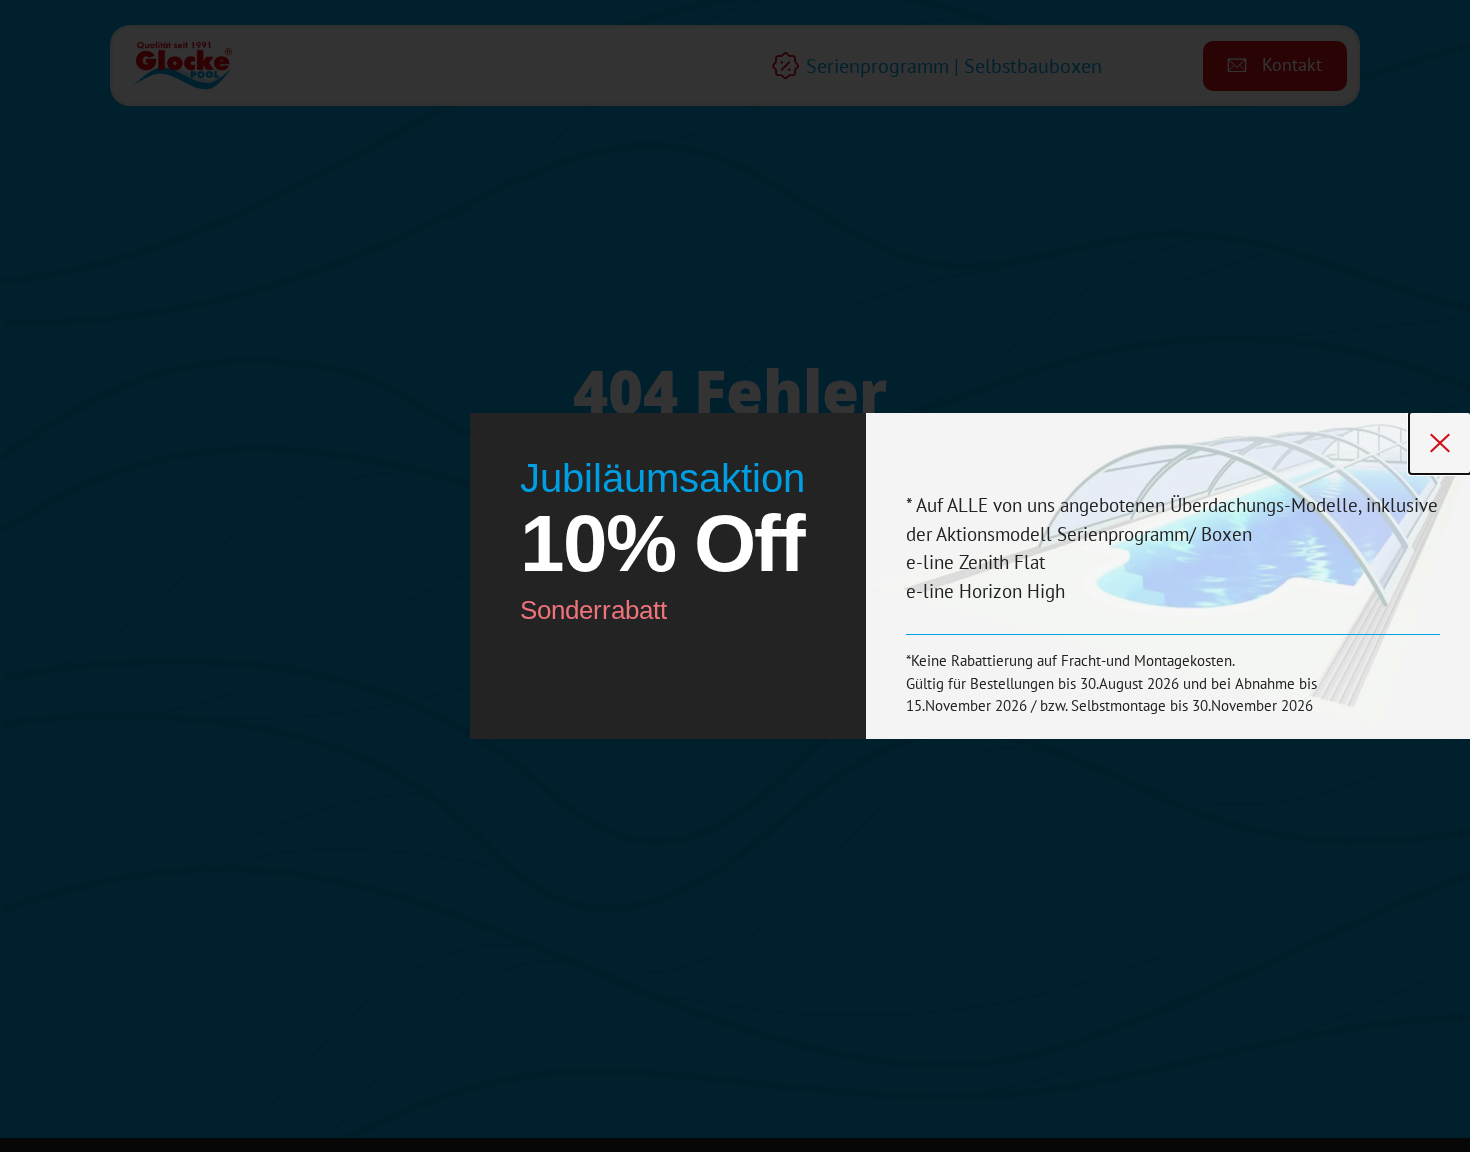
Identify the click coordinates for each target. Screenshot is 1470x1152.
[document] (735, 576)
